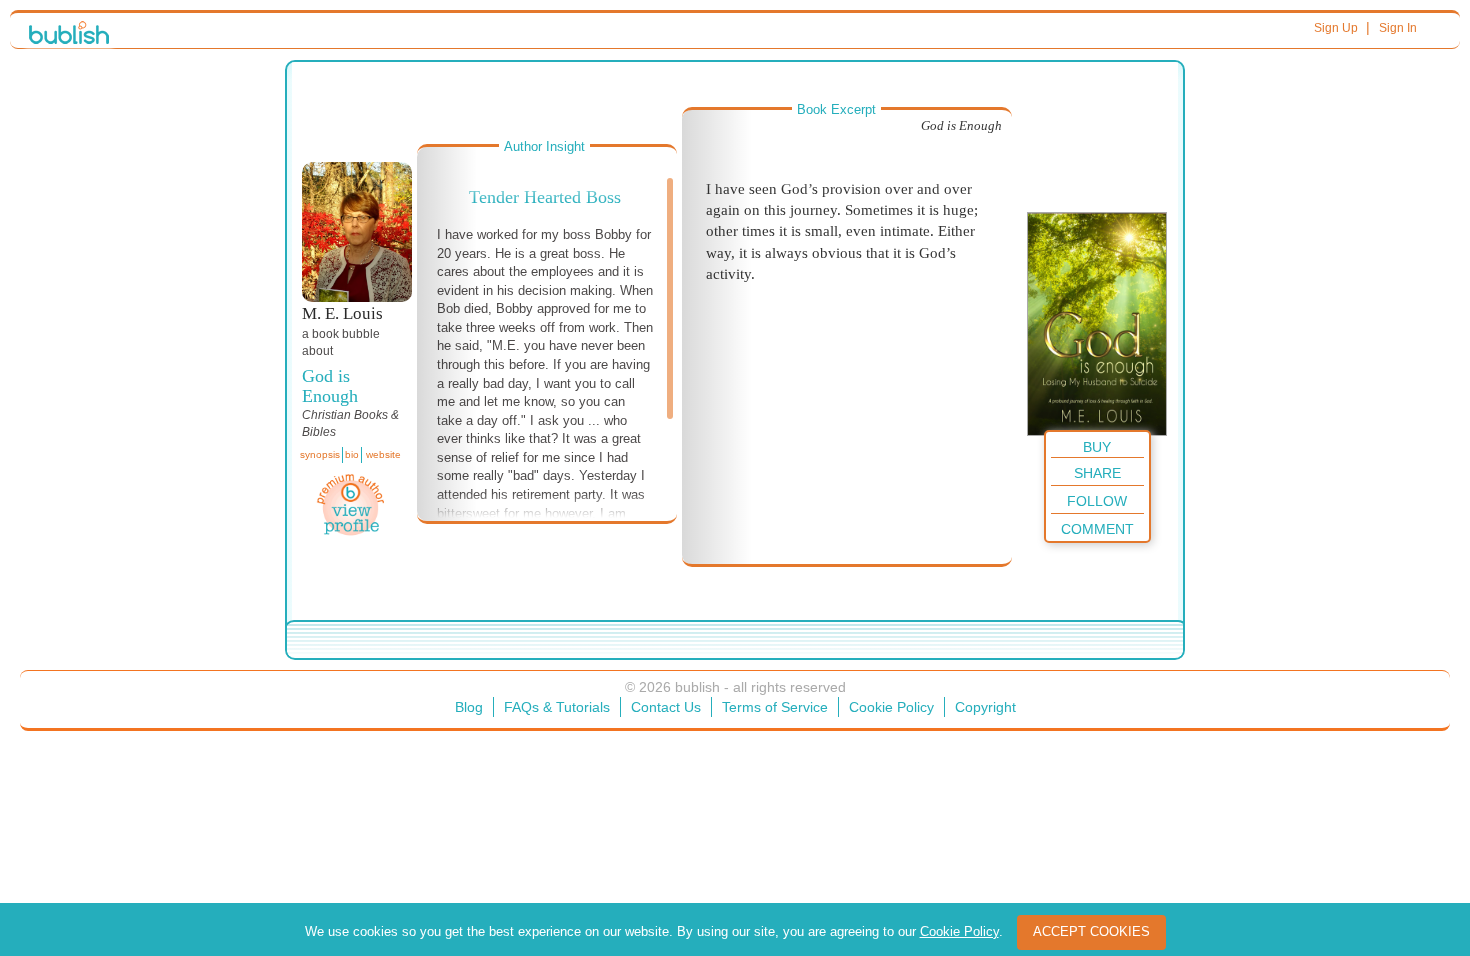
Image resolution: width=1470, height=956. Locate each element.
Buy (1097, 447)
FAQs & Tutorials (557, 707)
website (383, 454)
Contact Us (666, 707)
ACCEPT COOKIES (1091, 931)
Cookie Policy (891, 707)
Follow (1097, 501)
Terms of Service (775, 707)
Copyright (985, 707)
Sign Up (1336, 28)
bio (352, 454)
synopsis (320, 454)
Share (1097, 473)
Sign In (1398, 28)
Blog (469, 707)
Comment (1097, 529)
